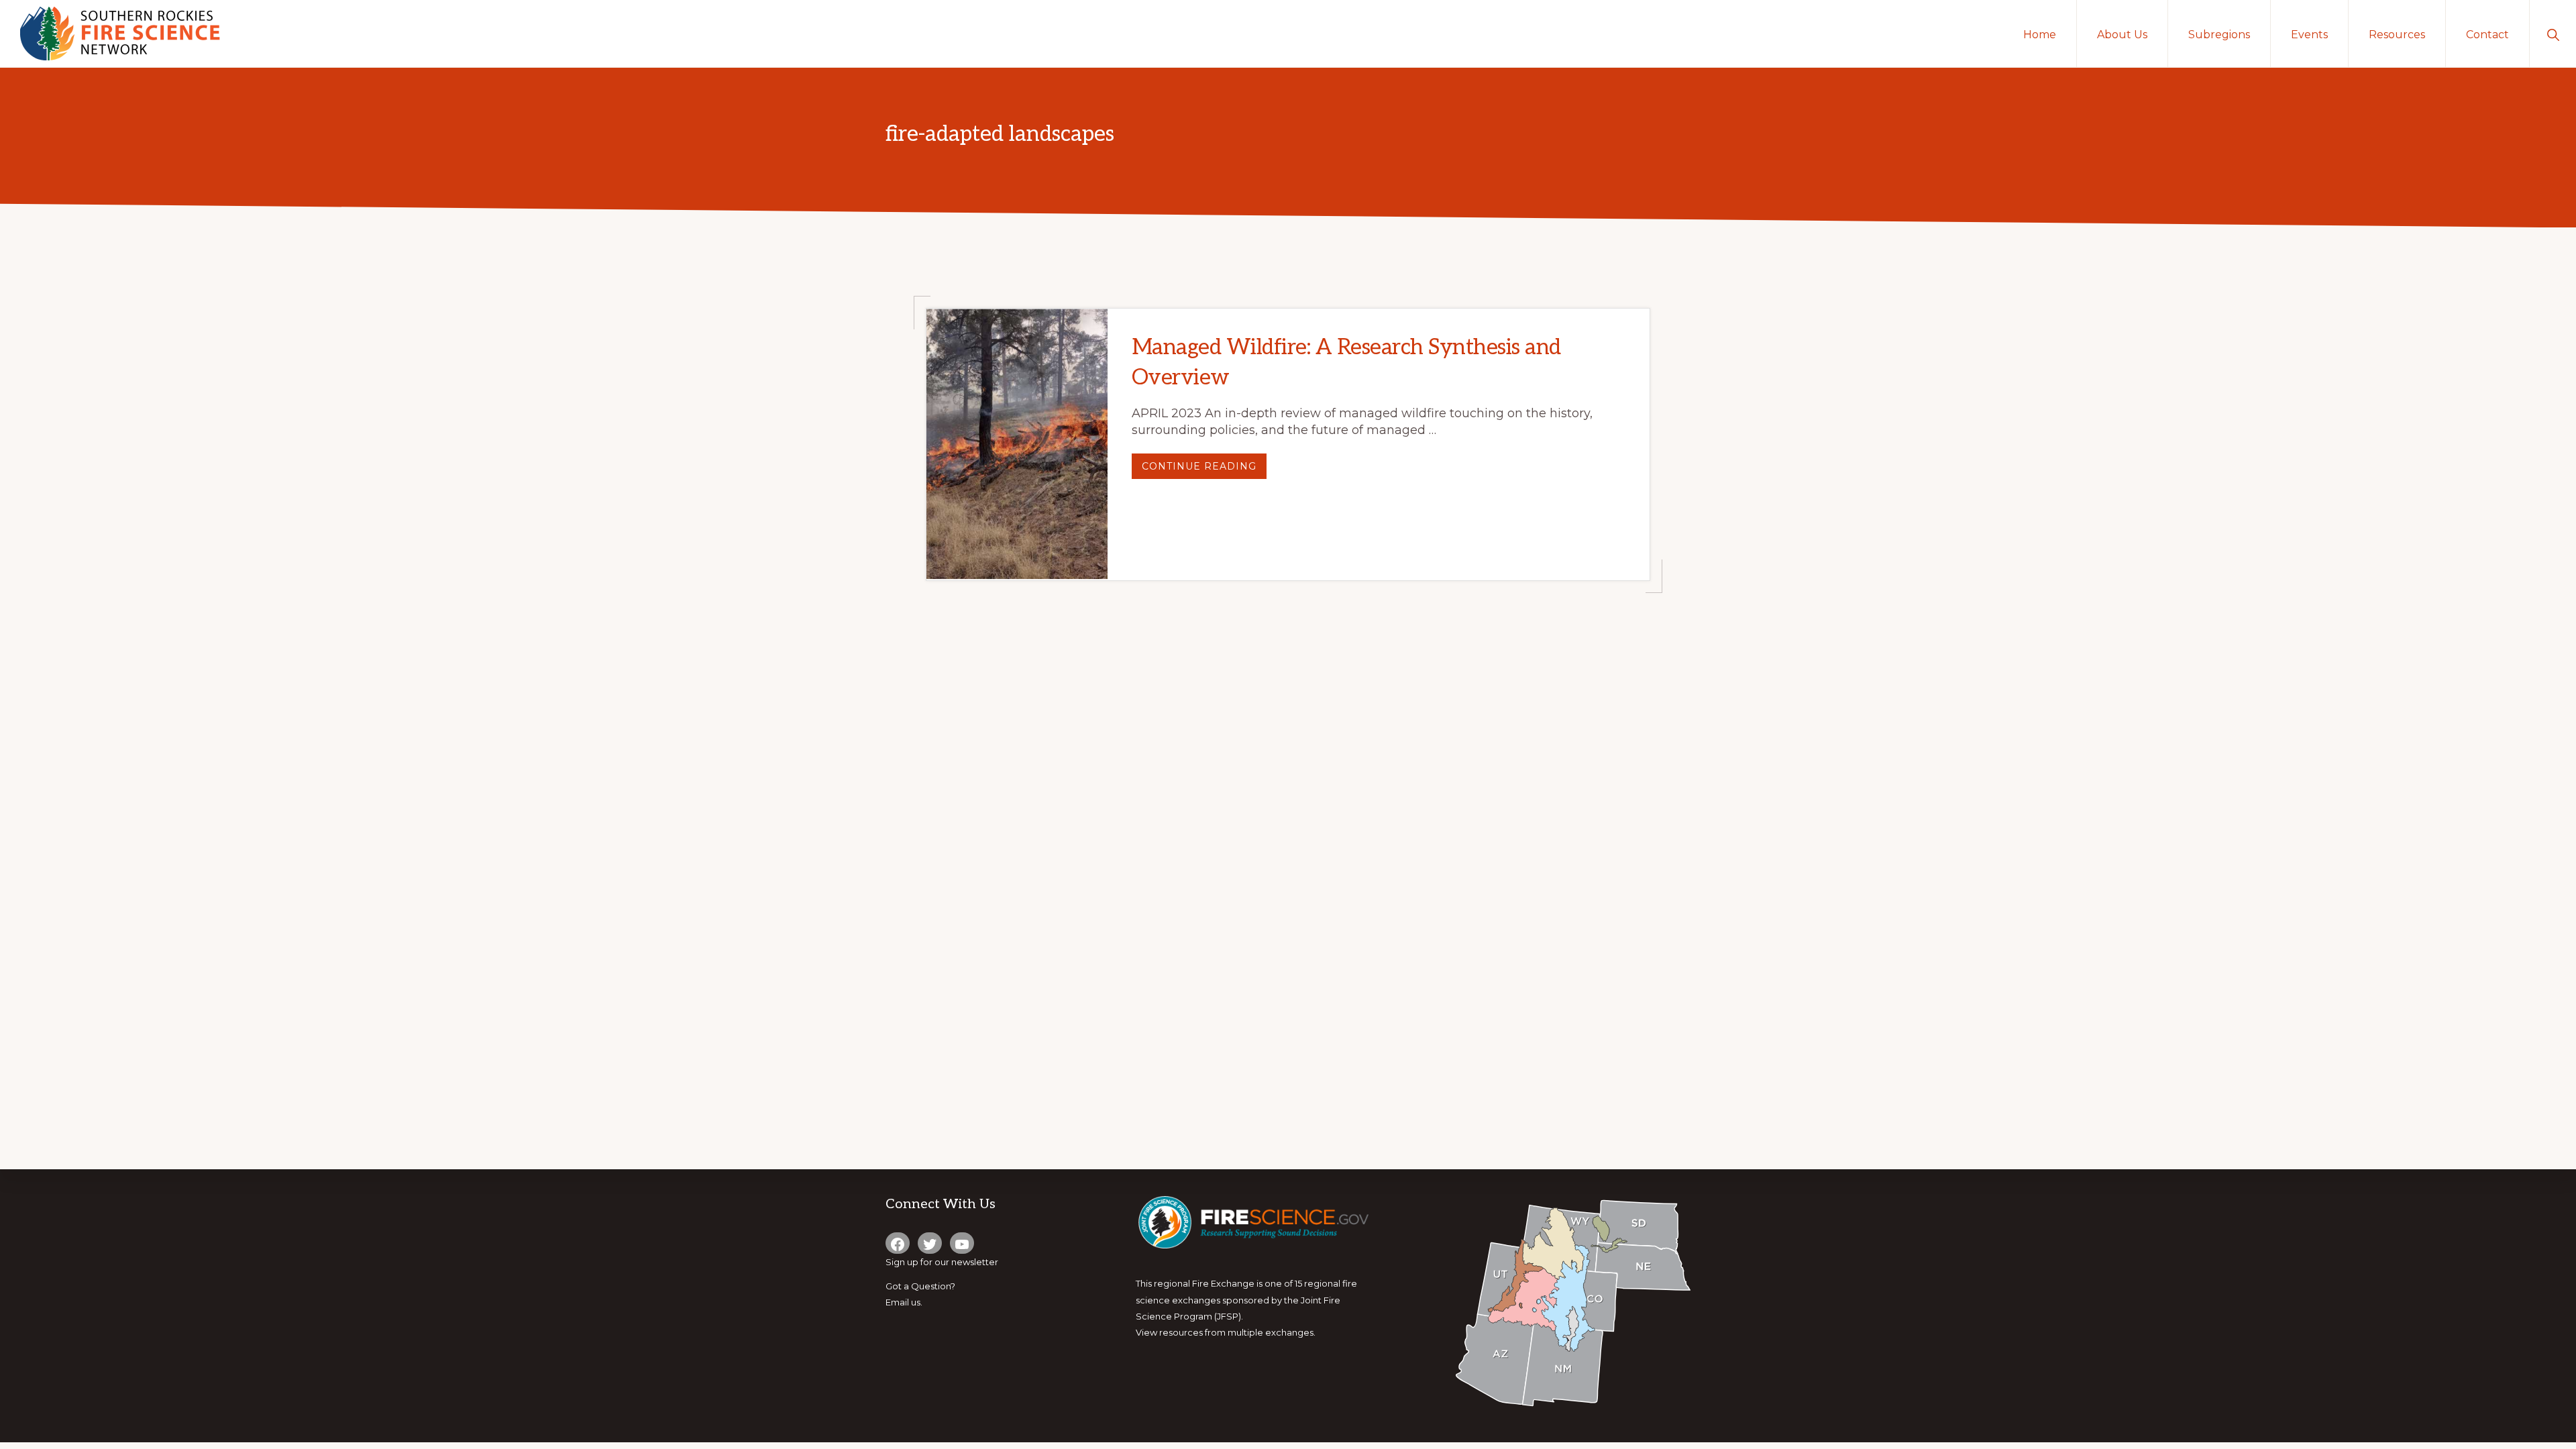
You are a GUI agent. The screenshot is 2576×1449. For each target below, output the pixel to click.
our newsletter (966, 1262)
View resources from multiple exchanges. (1226, 1332)
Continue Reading (1204, 469)
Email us (903, 1302)
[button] (2553, 34)
